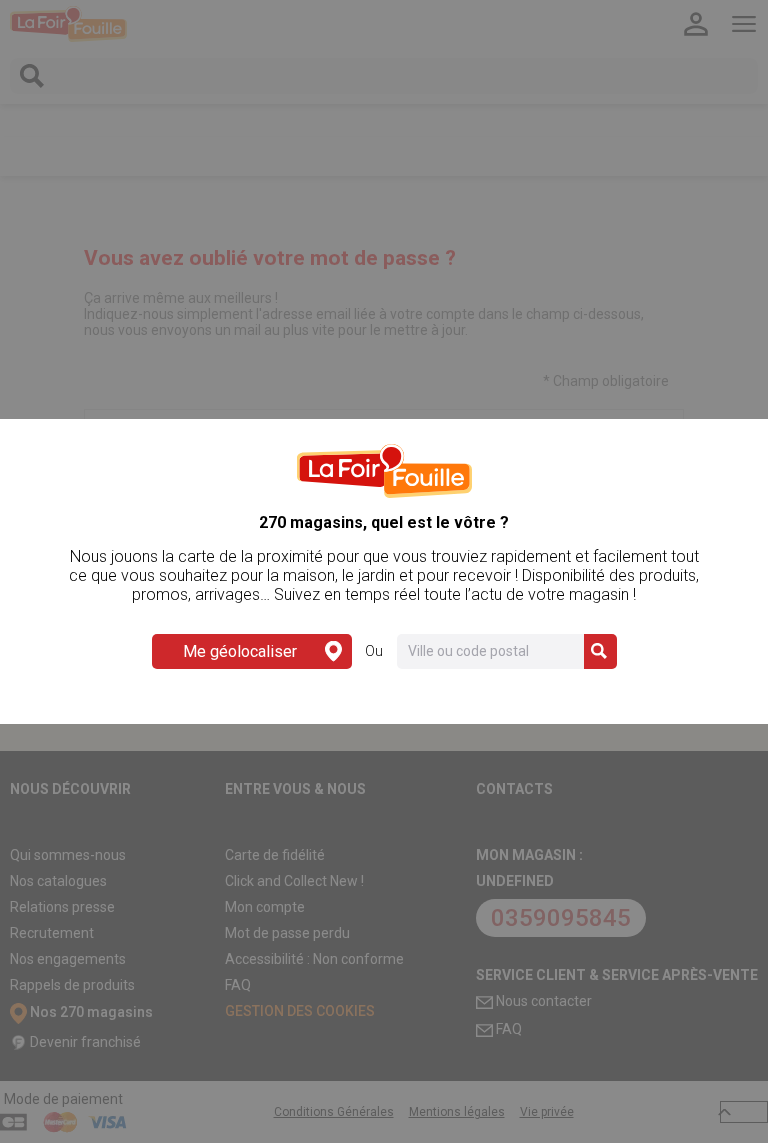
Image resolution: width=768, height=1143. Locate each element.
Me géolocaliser (240, 651)
